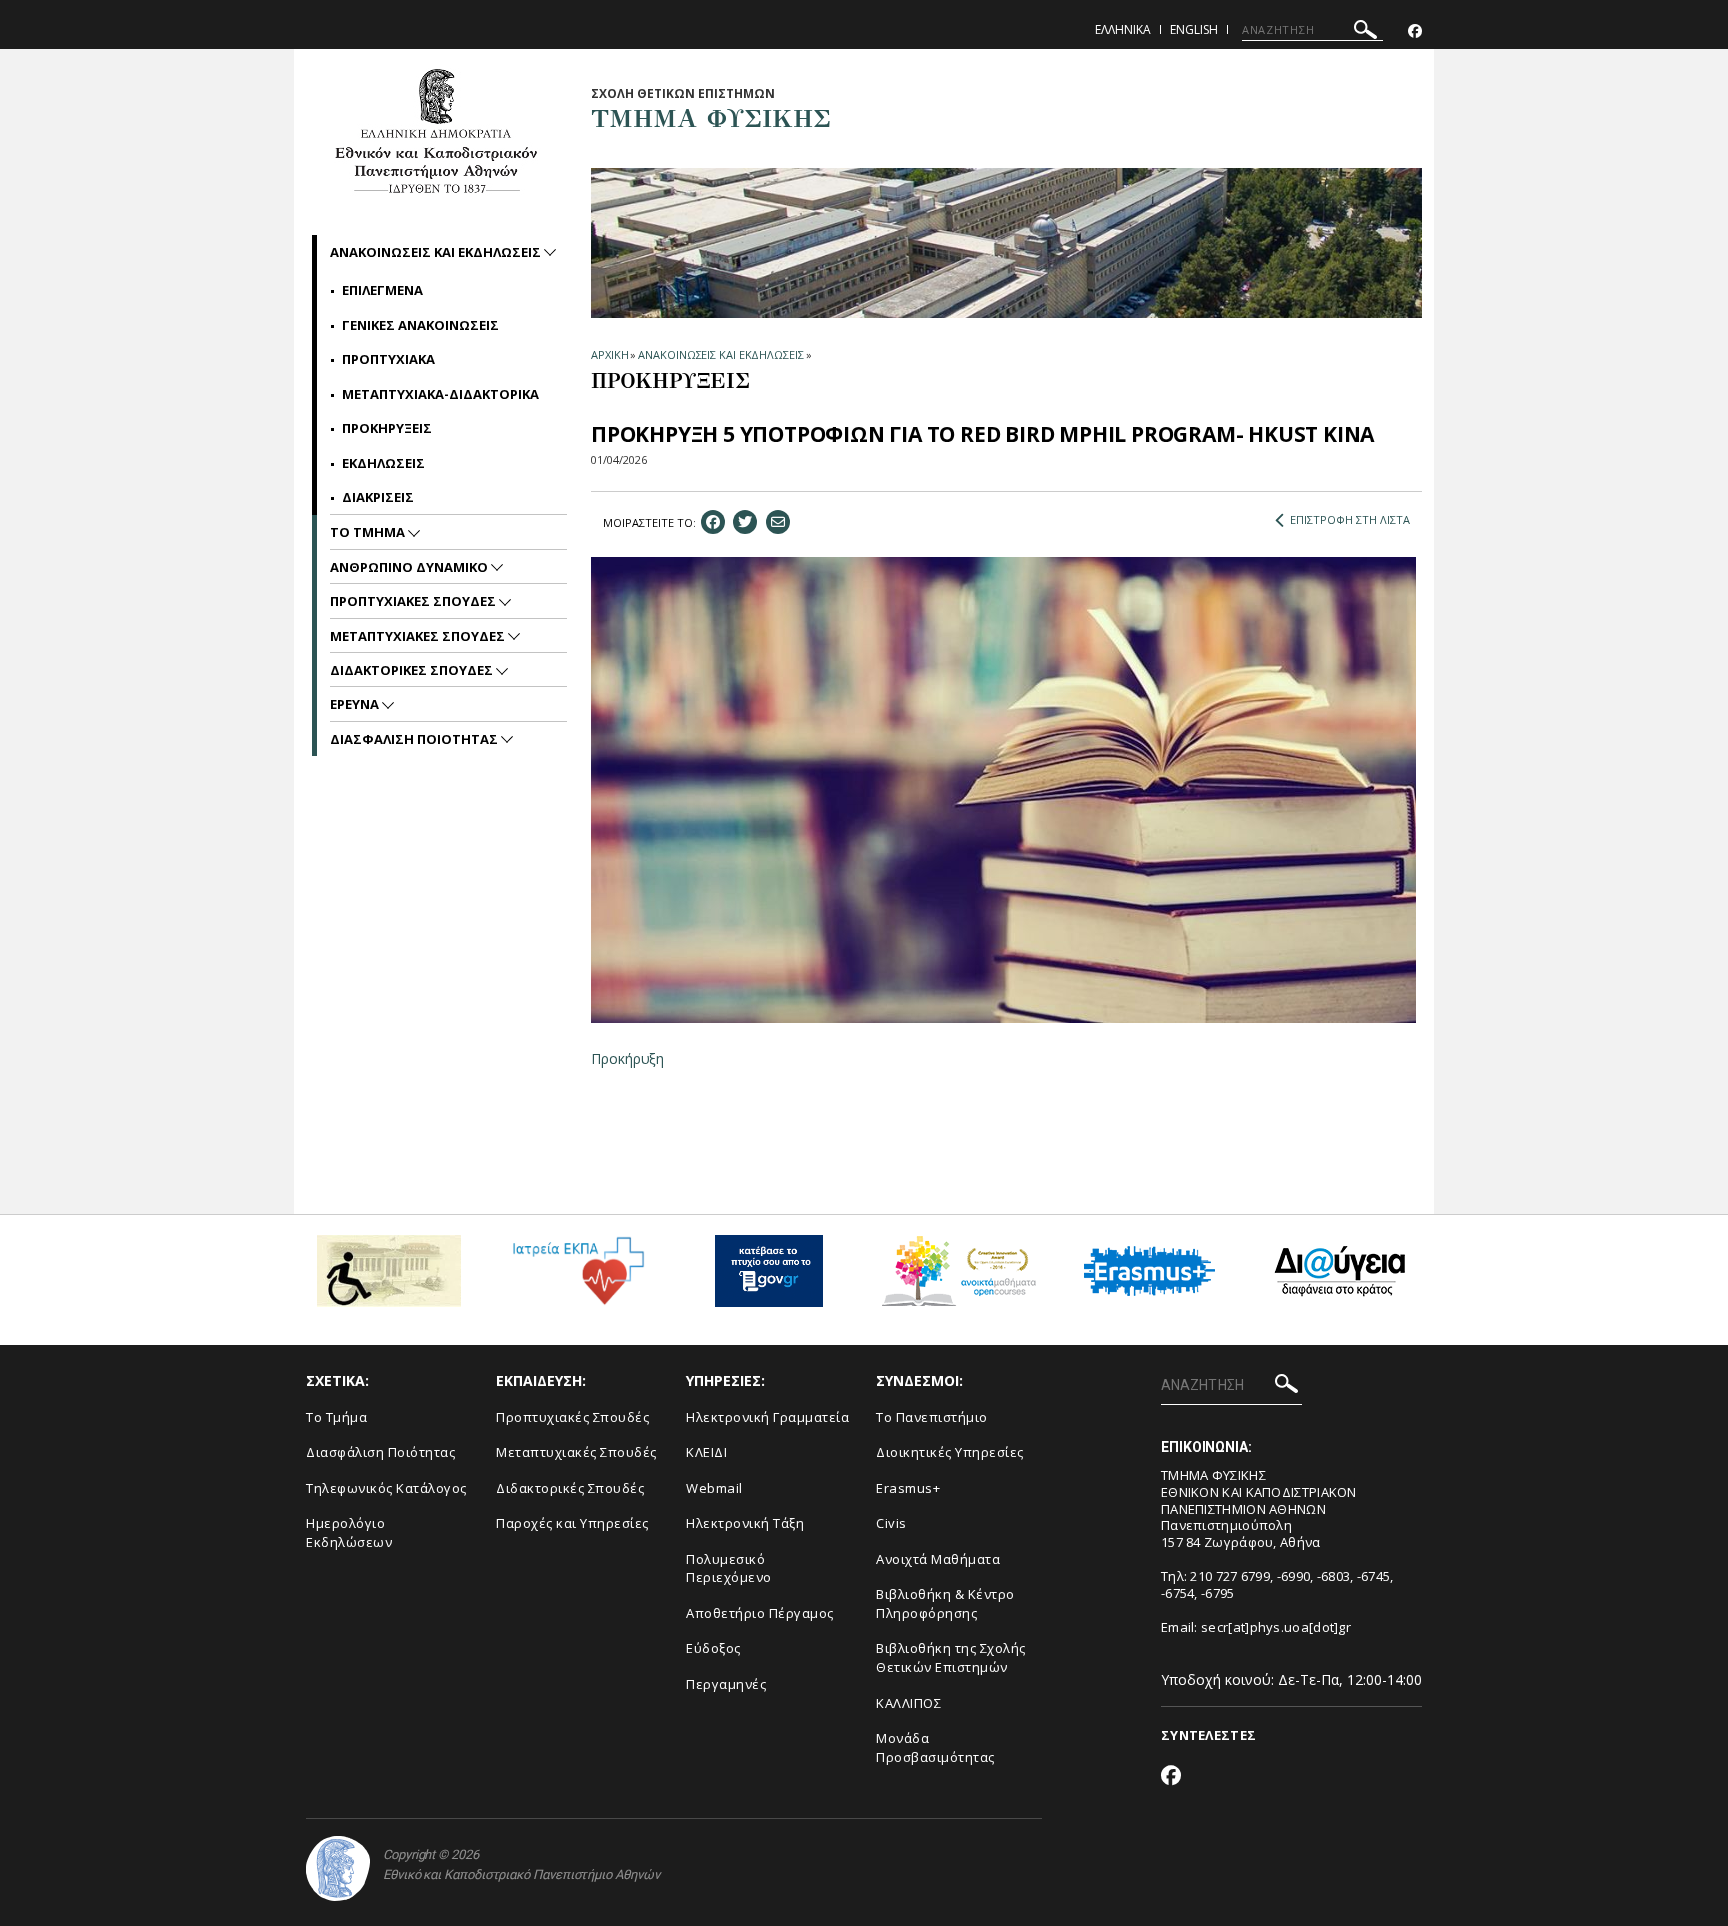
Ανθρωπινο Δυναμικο (410, 567)
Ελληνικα (1123, 29)
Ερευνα (356, 704)
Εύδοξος (713, 1648)
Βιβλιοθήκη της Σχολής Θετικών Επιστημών (951, 1657)
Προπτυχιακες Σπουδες (414, 601)
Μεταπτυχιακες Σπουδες (419, 636)
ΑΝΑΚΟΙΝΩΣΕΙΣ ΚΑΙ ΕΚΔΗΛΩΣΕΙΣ (720, 354)
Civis (891, 1523)
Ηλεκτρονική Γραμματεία (767, 1417)
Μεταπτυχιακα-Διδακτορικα (440, 394)
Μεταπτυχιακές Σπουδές (576, 1452)
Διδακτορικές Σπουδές (570, 1488)
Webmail (714, 1488)
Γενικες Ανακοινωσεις (420, 325)
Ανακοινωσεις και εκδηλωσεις (437, 252)
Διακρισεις (378, 497)
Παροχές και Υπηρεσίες (572, 1523)
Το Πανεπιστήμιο (932, 1417)
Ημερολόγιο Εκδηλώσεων (349, 1532)
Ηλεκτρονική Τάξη (745, 1523)
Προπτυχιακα (388, 359)
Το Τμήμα (336, 1417)
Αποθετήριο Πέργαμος (760, 1613)
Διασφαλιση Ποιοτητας (415, 739)
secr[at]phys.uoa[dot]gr (1276, 1627)
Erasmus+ (908, 1488)
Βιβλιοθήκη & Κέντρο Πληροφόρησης (945, 1603)
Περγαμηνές (726, 1684)
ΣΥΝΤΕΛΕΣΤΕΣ (1208, 1735)
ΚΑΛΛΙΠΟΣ (908, 1703)
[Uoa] (338, 1868)
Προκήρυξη (627, 1058)
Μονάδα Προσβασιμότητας (935, 1747)
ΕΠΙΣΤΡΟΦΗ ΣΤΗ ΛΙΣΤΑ (1350, 519)
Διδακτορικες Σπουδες (413, 670)
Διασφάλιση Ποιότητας (380, 1452)
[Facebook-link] (1415, 31)
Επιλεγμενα (382, 290)
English (1194, 29)
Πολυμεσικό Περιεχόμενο (729, 1568)
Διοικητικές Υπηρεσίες (950, 1452)
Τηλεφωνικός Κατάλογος (386, 1488)
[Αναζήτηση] (1365, 32)
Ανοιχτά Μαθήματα (938, 1559)
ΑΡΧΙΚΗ (609, 354)
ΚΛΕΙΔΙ (706, 1452)
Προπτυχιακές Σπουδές (572, 1417)
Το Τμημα (369, 532)
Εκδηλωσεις (383, 463)
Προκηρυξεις (387, 428)
